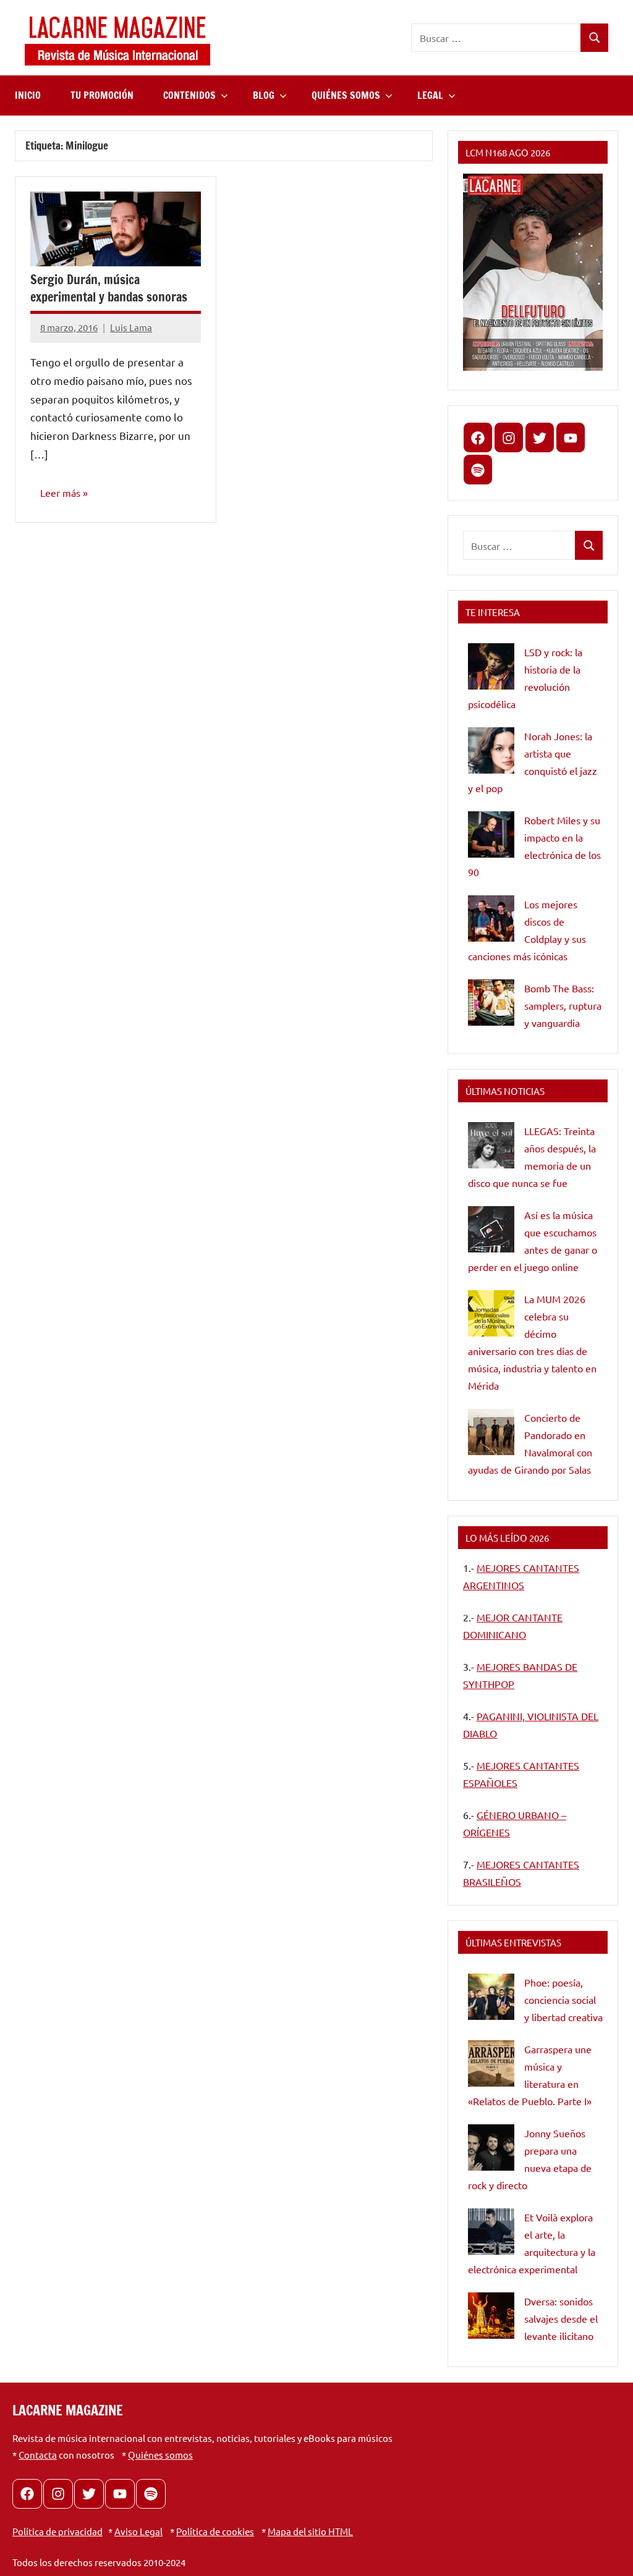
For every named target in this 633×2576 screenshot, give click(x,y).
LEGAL (430, 95)
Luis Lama (131, 327)
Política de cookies (215, 2531)
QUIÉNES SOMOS (346, 95)
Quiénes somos (160, 2455)
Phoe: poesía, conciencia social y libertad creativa (563, 2000)
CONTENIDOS (189, 95)
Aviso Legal (138, 2531)
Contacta (38, 2455)
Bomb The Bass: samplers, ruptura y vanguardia (563, 1005)
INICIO (28, 95)
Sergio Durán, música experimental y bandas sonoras (109, 288)
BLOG (264, 95)
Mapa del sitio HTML (310, 2531)
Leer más (60, 492)
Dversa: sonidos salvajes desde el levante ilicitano (561, 2318)
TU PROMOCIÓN (102, 95)
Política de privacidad (57, 2531)
